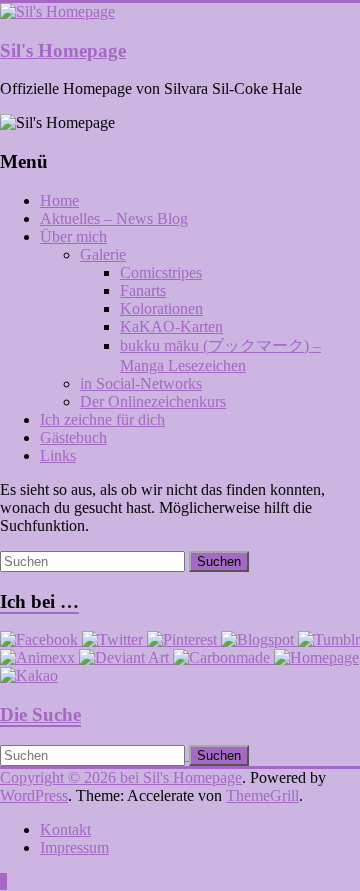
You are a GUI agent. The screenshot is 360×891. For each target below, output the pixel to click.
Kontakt (65, 829)
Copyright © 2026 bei (71, 777)
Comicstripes (161, 272)
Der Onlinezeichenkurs (153, 401)
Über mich (73, 236)
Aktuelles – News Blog (114, 218)
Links (58, 455)
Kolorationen (161, 308)
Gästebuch (73, 437)
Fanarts (143, 290)
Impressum (74, 847)
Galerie (103, 254)
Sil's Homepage (63, 50)
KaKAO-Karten (171, 326)
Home (59, 200)
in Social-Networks (141, 383)
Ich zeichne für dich (102, 419)
